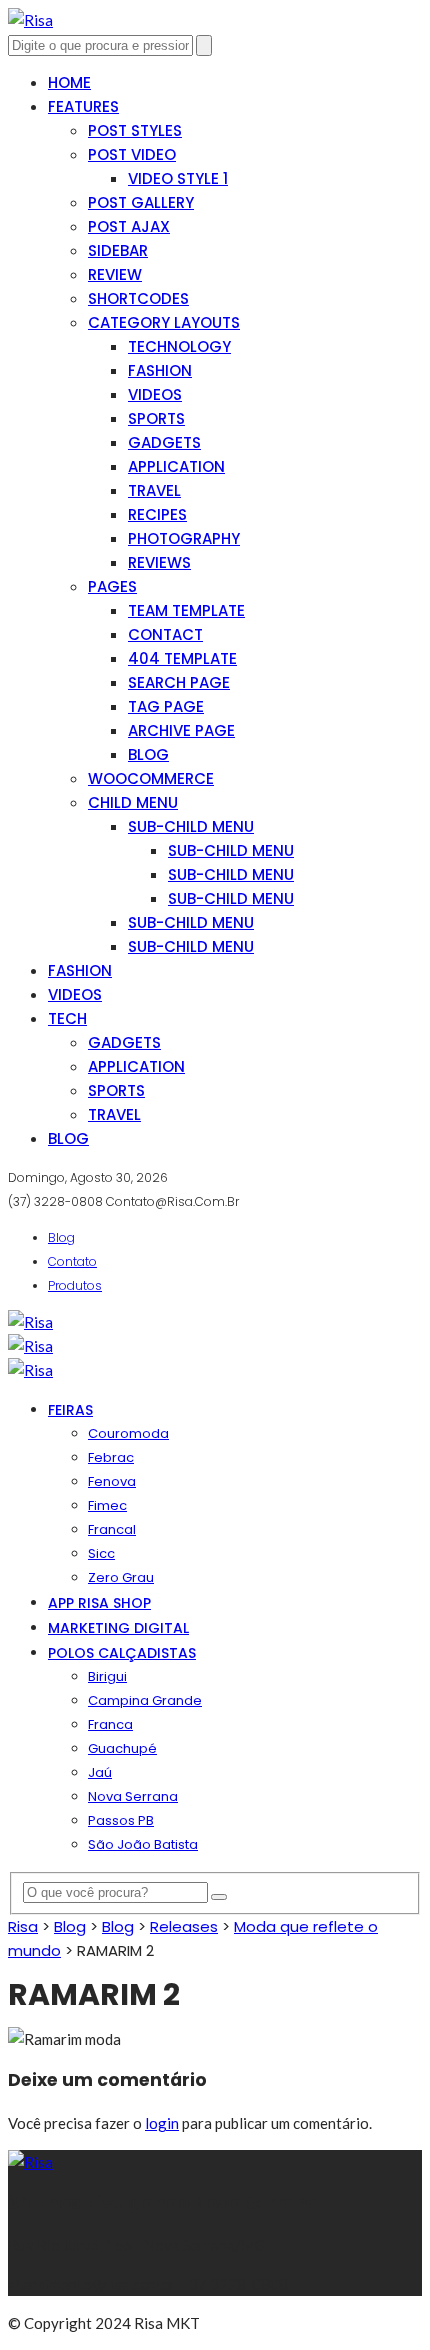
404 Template (182, 658)
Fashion (160, 370)
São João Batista (143, 1844)
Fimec (107, 1505)
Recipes (157, 514)
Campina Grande (145, 1700)
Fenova (112, 1481)
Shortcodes (138, 298)
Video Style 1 (178, 178)
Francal (112, 1529)
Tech (67, 1018)
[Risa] (30, 2162)
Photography (184, 538)
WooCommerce (151, 778)
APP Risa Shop (99, 1603)
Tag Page (166, 706)
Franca (110, 1724)
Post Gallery (141, 202)
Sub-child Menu (191, 826)
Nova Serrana (133, 1796)
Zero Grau (121, 1577)
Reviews (159, 562)
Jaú (100, 1772)
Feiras (70, 1410)
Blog (148, 754)
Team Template (186, 610)
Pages (112, 586)
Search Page (179, 682)
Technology (179, 346)
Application (176, 466)
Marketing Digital (118, 1628)
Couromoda (128, 1433)
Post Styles (135, 130)
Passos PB (121, 1820)
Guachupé (122, 1748)
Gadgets (164, 442)
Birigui (107, 1676)
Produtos (75, 1285)
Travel (154, 490)
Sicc (101, 1553)
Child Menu (133, 802)
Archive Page (181, 730)
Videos (155, 394)
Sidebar (118, 250)
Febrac (111, 1457)
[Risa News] (30, 20)
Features (83, 106)
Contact (165, 634)
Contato (72, 1261)
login (162, 2123)
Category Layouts (164, 322)
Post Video (132, 154)
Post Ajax (129, 226)
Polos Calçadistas (122, 1653)
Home (69, 82)
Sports (156, 418)
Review (115, 274)
